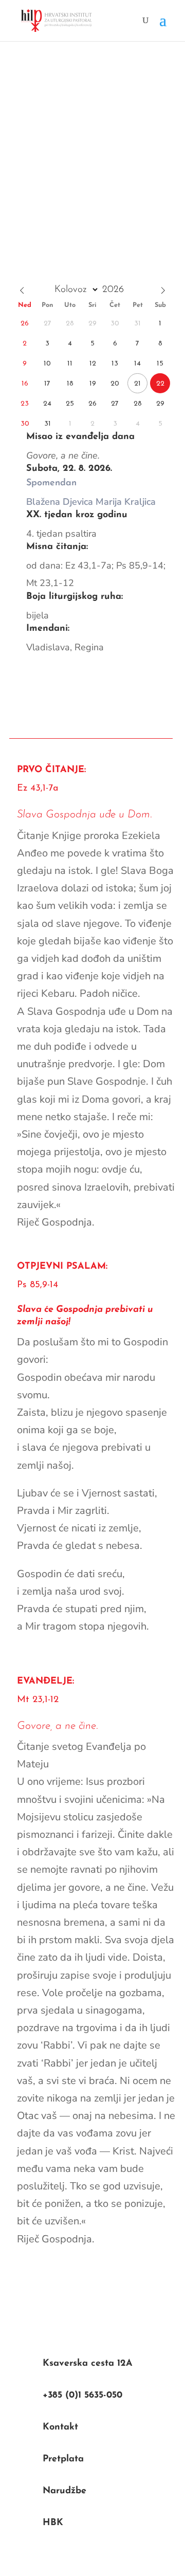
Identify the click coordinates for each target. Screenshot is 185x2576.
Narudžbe (64, 2491)
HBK (53, 2523)
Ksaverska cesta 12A (88, 2364)
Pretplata (63, 2459)
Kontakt (60, 2427)
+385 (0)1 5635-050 (82, 2396)
